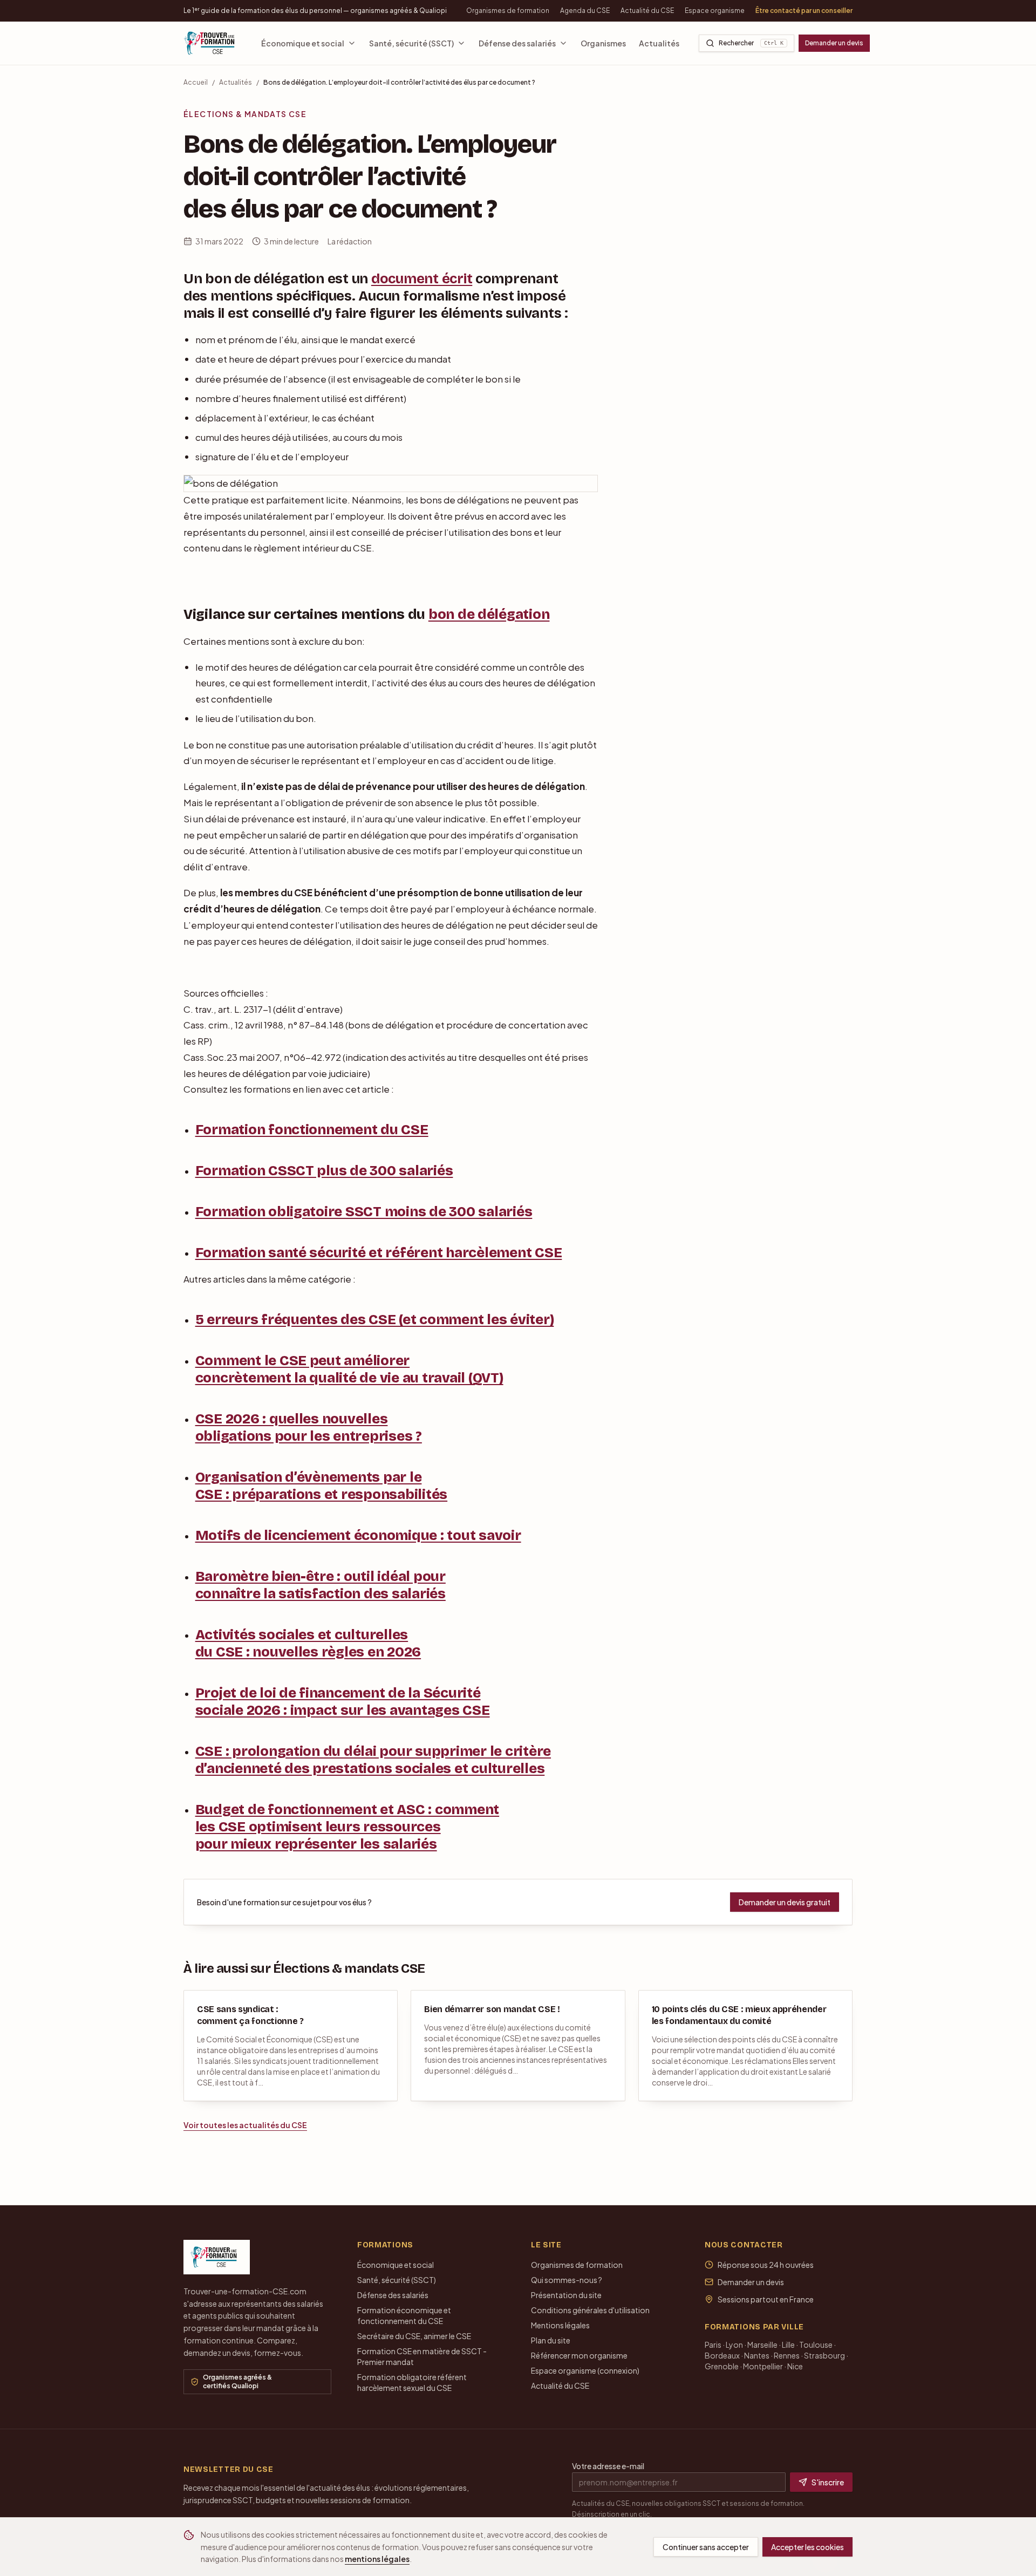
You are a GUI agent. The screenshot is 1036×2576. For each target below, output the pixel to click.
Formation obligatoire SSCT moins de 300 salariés (364, 1212)
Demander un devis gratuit (785, 1902)
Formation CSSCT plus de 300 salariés (324, 1171)
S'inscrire (828, 2482)
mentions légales (377, 2559)
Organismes (603, 43)
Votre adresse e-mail (608, 2466)
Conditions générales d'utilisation (590, 2310)
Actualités (659, 43)
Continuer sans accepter (706, 2547)
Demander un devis (834, 43)
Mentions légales (560, 2325)
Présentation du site (566, 2295)
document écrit (422, 279)
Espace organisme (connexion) (585, 2370)
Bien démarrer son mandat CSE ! (492, 2009)
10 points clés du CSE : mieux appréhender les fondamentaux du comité (739, 2015)
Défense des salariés (517, 43)
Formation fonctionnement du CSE (312, 1130)
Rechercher (751, 43)
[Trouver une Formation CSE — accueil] (213, 43)
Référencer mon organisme (579, 2355)
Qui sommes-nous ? (567, 2280)
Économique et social (303, 43)
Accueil (196, 82)
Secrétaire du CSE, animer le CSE (414, 2336)
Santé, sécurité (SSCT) (411, 43)
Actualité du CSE (647, 11)
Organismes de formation (508, 11)
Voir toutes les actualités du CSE (245, 2125)
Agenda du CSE (585, 11)
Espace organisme (715, 11)
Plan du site (551, 2340)
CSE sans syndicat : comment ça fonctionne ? (250, 2015)
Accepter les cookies (807, 2547)
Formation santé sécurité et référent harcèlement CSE (379, 1253)
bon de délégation (489, 614)
